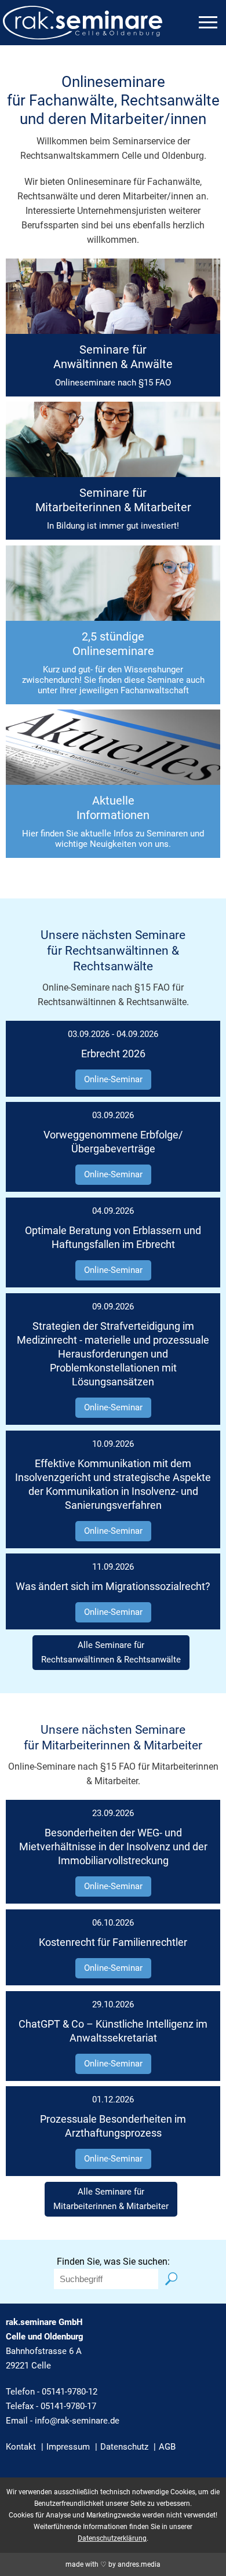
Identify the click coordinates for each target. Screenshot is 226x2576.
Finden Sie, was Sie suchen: (113, 2262)
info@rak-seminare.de (77, 2421)
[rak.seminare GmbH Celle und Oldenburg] (83, 32)
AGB (167, 2447)
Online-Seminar (113, 1079)
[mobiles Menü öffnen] (208, 22)
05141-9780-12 (70, 2392)
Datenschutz (124, 2447)
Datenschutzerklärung (112, 2538)
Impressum (68, 2447)
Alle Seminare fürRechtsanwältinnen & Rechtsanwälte (111, 1652)
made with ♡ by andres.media (113, 2564)
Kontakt (21, 2447)
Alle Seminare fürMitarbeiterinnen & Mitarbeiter (111, 2199)
